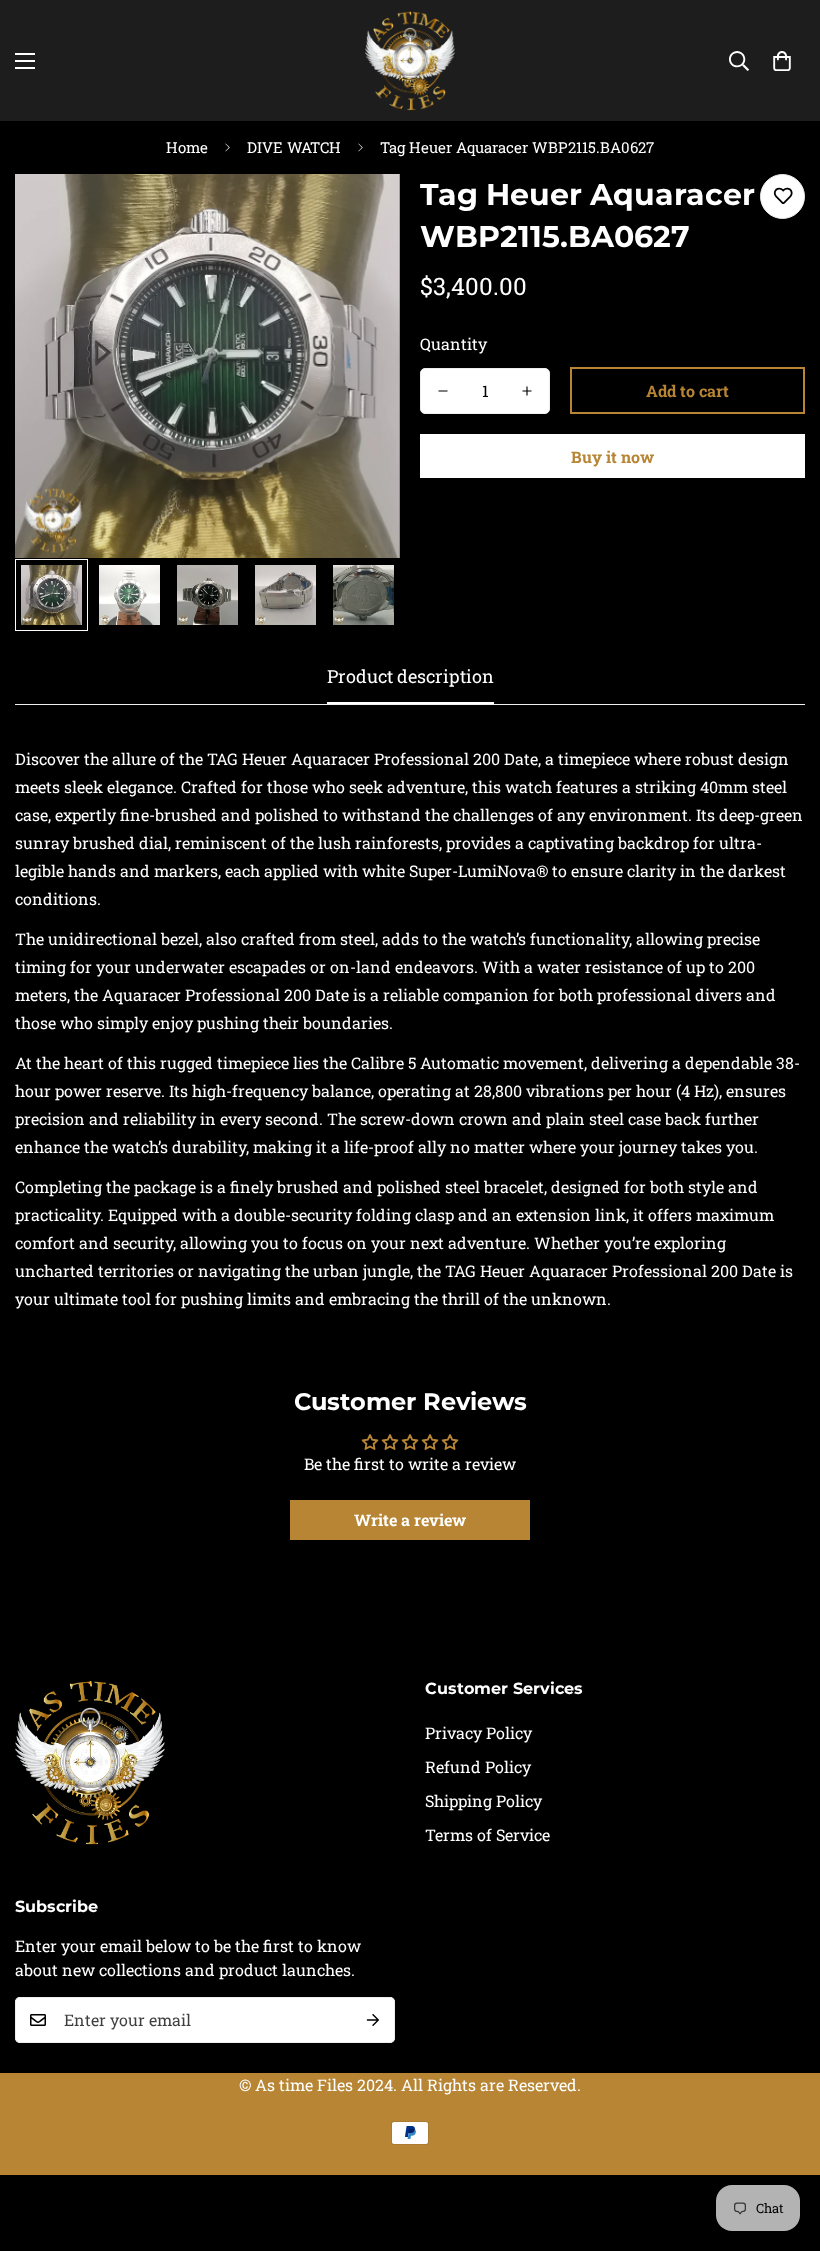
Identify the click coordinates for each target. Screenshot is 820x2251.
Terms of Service (487, 1834)
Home (187, 147)
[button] (782, 61)
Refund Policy (478, 1766)
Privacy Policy (478, 1732)
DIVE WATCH (294, 147)
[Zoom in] (357, 216)
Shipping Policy (483, 1800)
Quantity (453, 343)
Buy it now (612, 456)
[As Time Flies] (410, 60)
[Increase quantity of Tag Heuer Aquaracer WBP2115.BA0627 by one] (527, 391)
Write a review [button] (410, 1519)
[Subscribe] (373, 2020)
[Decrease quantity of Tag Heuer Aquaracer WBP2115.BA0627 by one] (443, 391)
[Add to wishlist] (782, 196)
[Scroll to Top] (781, 2142)
